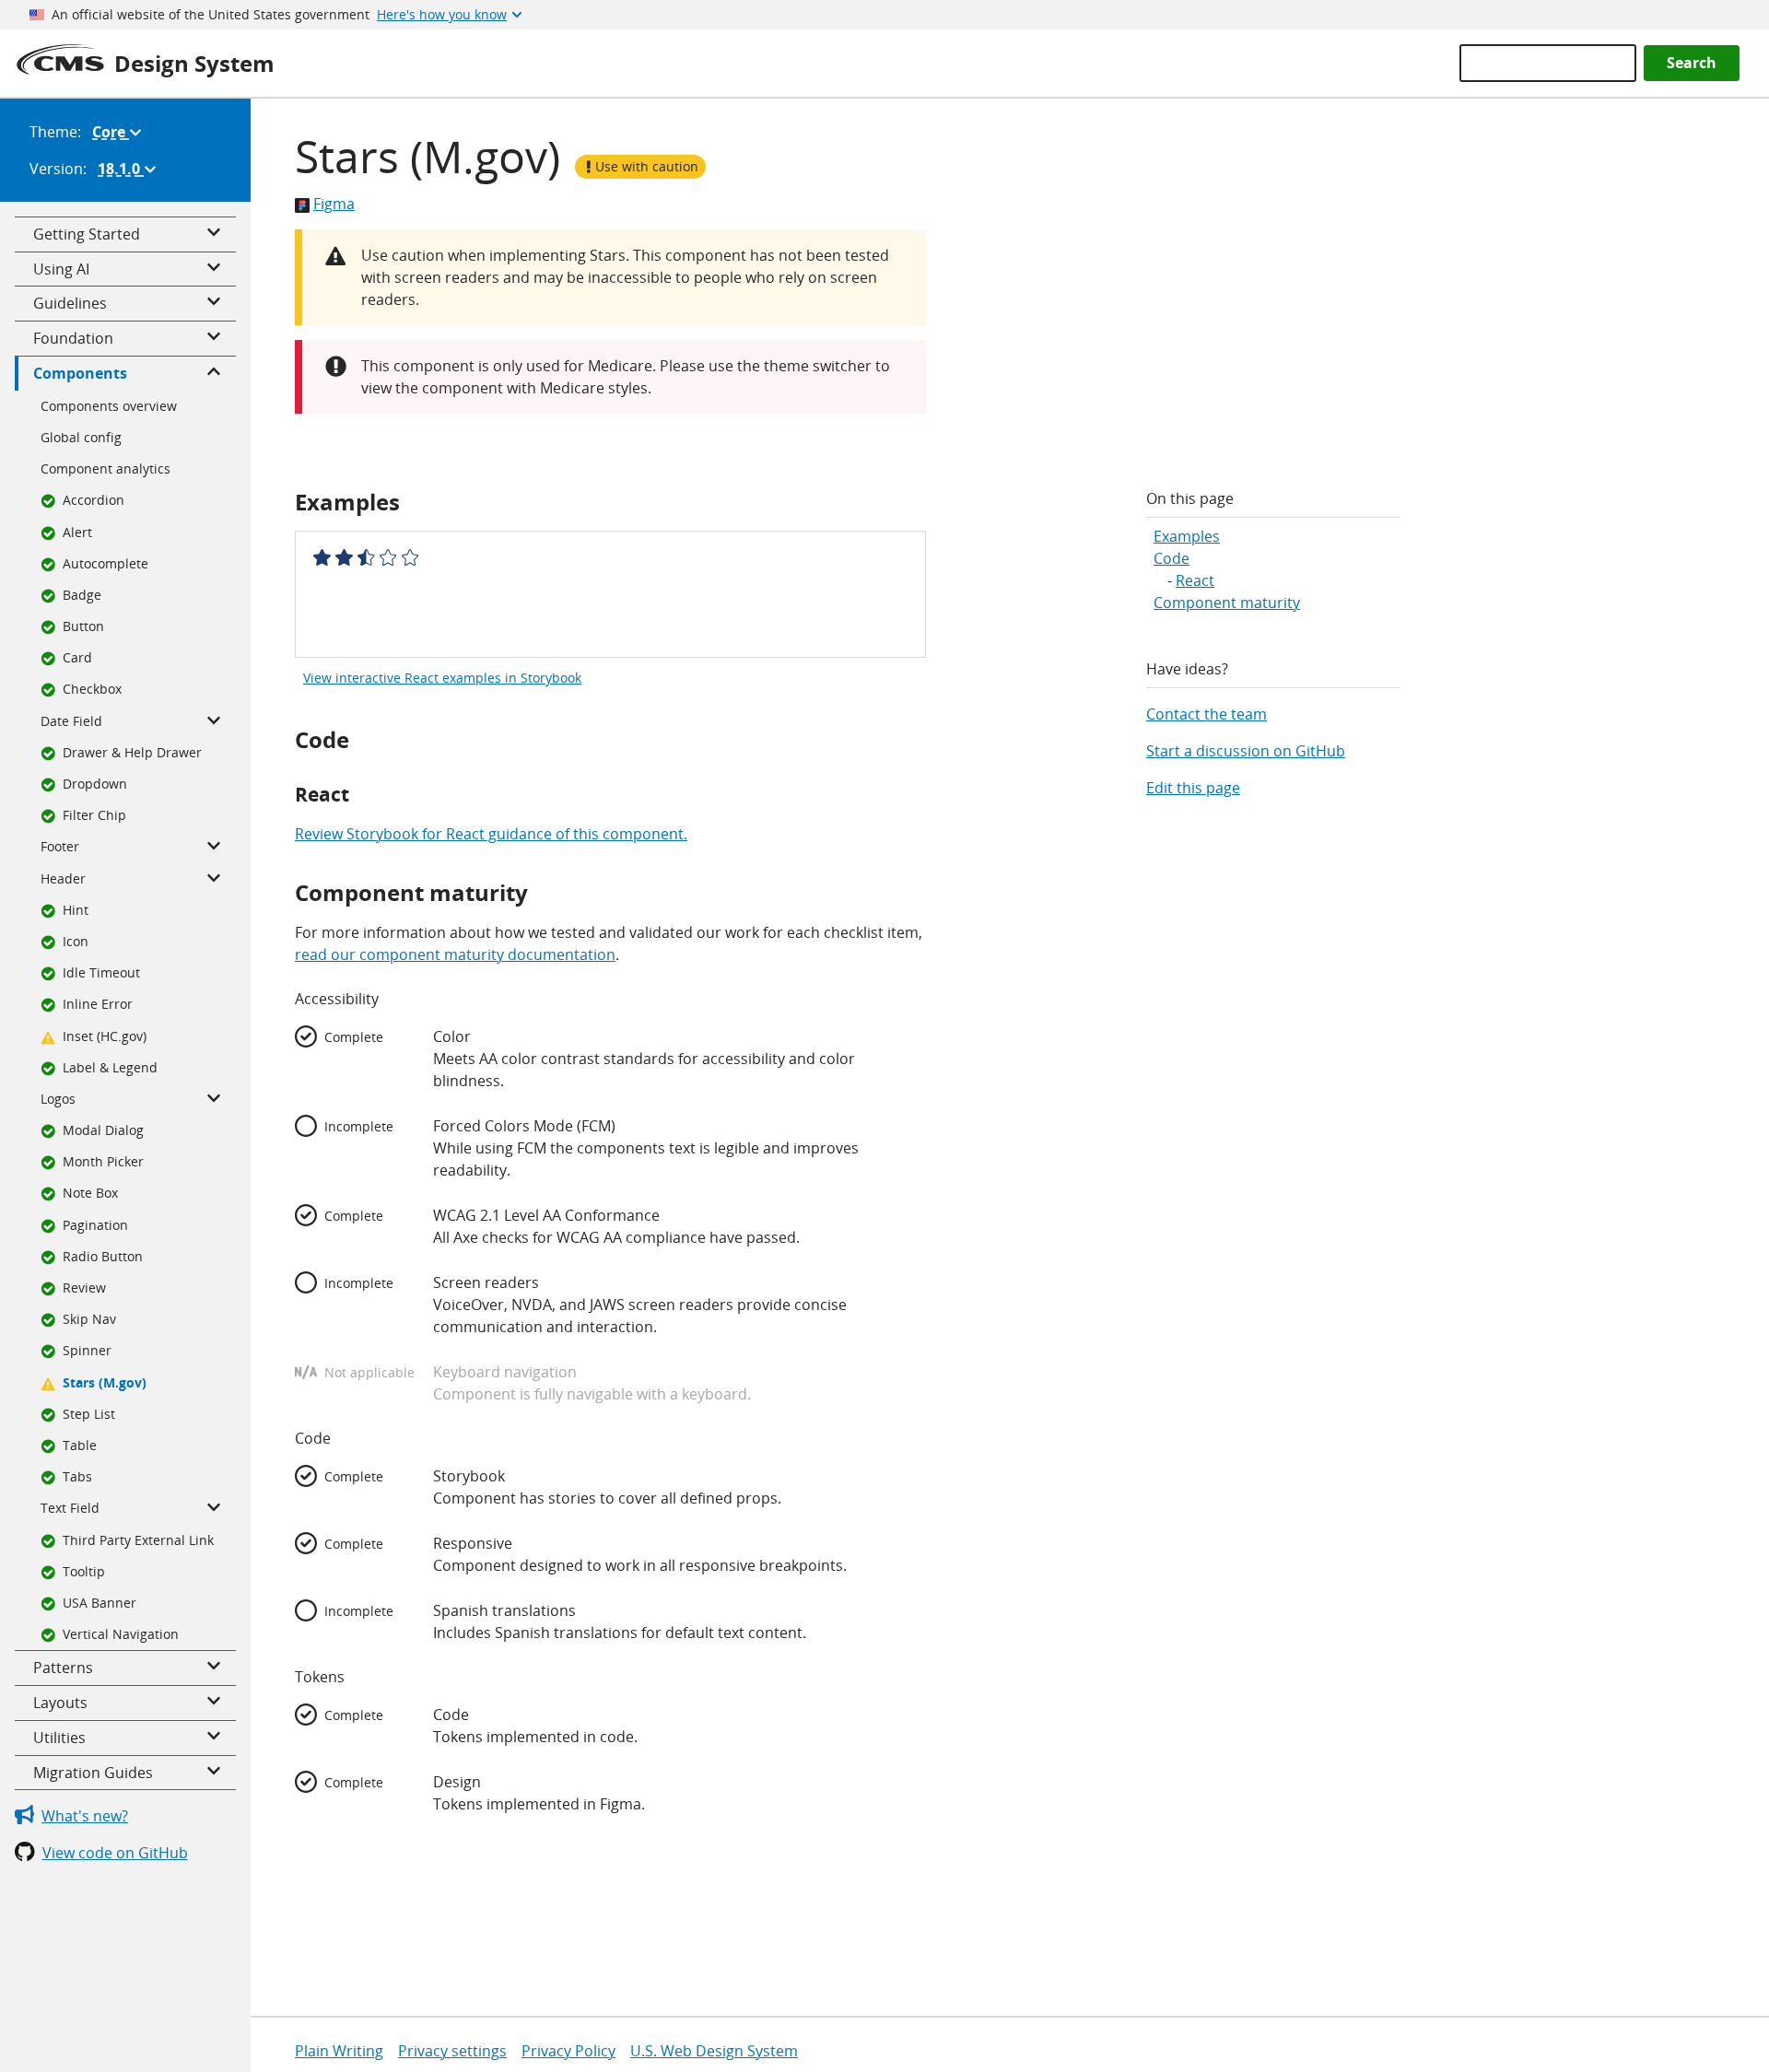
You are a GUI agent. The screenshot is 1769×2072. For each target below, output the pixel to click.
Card (77, 657)
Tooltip (84, 1571)
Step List (89, 1414)
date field (71, 721)
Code (1172, 558)
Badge (82, 595)
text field (70, 1508)
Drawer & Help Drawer (132, 752)
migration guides (93, 1773)
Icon (76, 941)
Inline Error (98, 1004)
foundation (73, 338)
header (63, 878)
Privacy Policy (568, 2051)
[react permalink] (286, 795)
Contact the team (1207, 714)
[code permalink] (286, 739)
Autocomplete (105, 563)
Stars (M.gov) (105, 1382)
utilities (59, 1738)
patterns (63, 1668)
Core (121, 136)
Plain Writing (339, 2051)
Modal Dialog (103, 1130)
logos (58, 1099)
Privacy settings (452, 2051)
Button (83, 626)
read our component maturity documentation (455, 954)
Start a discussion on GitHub (1246, 751)
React (1195, 580)
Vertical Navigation (121, 1634)
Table (80, 1445)
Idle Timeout (101, 972)
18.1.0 (131, 173)
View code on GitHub (115, 1853)
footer (60, 846)
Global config (81, 437)
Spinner (87, 1350)
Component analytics (105, 468)
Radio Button (103, 1256)
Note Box (90, 1193)
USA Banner (100, 1603)
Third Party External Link (138, 1540)
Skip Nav (89, 1319)
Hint (76, 910)
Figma (334, 204)
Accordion (94, 500)
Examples (1187, 536)
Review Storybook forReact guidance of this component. (491, 834)
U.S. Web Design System (714, 2051)
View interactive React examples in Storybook (442, 678)
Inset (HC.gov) (105, 1036)
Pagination (95, 1225)
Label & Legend (110, 1067)
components (80, 373)
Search (1692, 63)
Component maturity (1227, 603)
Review (84, 1288)
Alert (77, 532)
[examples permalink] (286, 502)
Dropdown (95, 784)
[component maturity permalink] (286, 892)
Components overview (109, 406)
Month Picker (103, 1161)
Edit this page (1193, 788)
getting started (87, 234)
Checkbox (92, 689)
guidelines (70, 303)
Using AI (61, 269)
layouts (60, 1703)
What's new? (85, 1816)
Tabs (77, 1476)
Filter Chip (94, 815)
